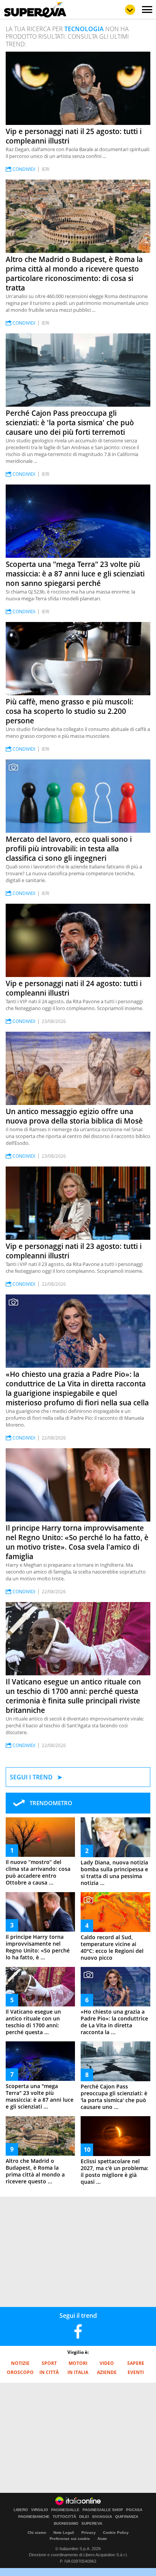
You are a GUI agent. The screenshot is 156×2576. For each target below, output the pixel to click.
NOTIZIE (20, 2363)
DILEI (84, 2517)
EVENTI (136, 2372)
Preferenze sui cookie (70, 2539)
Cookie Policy (116, 2533)
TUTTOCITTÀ (64, 2517)
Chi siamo (37, 2533)
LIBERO (21, 2510)
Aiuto (102, 2539)
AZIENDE (107, 2372)
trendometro (51, 1803)
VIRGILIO (40, 2510)
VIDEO (107, 2363)
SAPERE (136, 2363)
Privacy (89, 2533)
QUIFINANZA (127, 2517)
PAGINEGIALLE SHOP (103, 2510)
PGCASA (134, 2510)
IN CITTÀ (49, 2372)
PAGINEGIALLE (65, 2510)
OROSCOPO (20, 2372)
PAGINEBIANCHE (34, 2517)
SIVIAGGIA (102, 2517)
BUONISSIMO (66, 2524)
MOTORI (78, 2363)
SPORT (49, 2363)
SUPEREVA (92, 2524)
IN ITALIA (78, 2372)
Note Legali (64, 2533)
